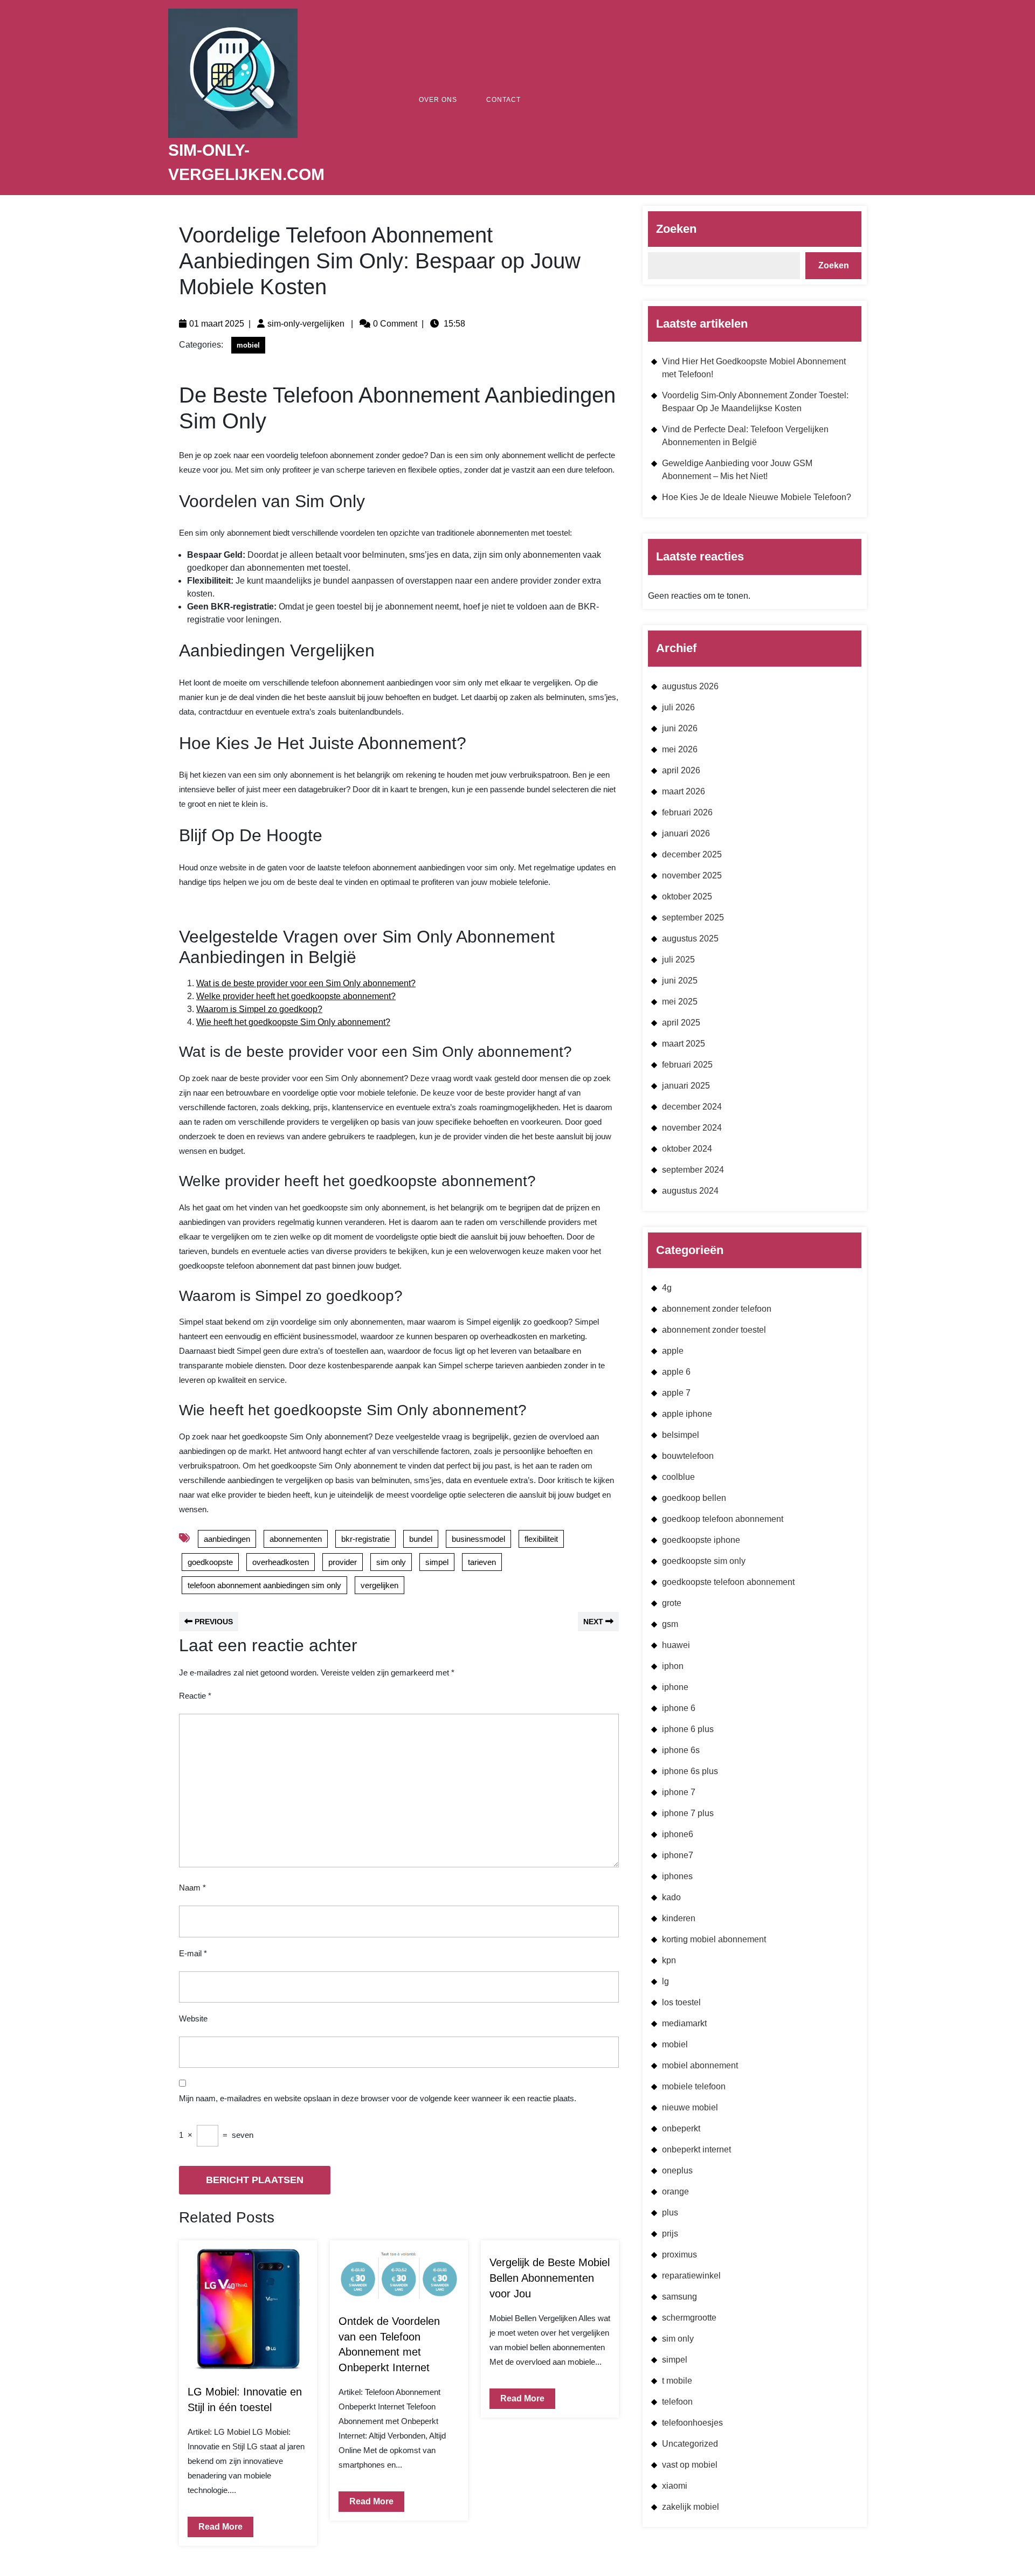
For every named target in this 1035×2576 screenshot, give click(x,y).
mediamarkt (684, 2023)
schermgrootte (689, 2318)
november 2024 (692, 1128)
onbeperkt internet (696, 2149)
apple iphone (687, 1414)
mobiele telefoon (694, 2086)
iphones (677, 1876)
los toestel (681, 2002)
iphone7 (678, 1855)
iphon (673, 1666)
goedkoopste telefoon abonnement (728, 1582)
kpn (669, 1960)
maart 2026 (684, 791)
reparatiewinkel (691, 2276)
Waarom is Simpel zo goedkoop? (259, 1009)
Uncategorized (690, 2444)
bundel (421, 1539)
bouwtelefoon (688, 1456)
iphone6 (678, 1834)
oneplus (677, 2170)
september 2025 (693, 917)
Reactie (195, 1696)
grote (672, 1603)
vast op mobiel (690, 2465)
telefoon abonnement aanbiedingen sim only (264, 1585)
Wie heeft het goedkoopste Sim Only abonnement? (293, 1022)
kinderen (679, 1918)
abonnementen (296, 1539)
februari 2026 (687, 812)
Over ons (438, 100)
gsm (670, 1624)
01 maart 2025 (217, 324)
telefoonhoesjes (692, 2423)
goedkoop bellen (694, 1498)
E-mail (193, 1953)
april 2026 (681, 770)
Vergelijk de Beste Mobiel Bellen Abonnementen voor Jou (550, 2278)
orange (675, 2191)
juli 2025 (678, 960)
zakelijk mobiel (691, 2507)
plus (670, 2213)
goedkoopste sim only (704, 1561)
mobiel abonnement (700, 2065)
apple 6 (676, 1372)
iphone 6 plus (688, 1729)
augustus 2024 (690, 1191)
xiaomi (675, 2486)
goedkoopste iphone (701, 1540)
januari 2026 (686, 833)
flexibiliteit (541, 1539)
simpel (437, 1562)
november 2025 (692, 875)
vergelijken (379, 1585)
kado (671, 1897)
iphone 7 (679, 1792)
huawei (676, 1645)
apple (673, 1351)
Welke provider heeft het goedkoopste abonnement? (296, 996)
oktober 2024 (687, 1149)
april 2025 (681, 1023)
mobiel (248, 345)
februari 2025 (687, 1065)
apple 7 (676, 1393)
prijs (670, 2234)
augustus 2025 (690, 939)
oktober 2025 (687, 896)
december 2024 (692, 1107)
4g (667, 1288)
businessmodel (478, 1539)
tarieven (482, 1562)
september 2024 (693, 1170)
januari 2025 (686, 1086)
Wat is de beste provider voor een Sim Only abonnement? (306, 983)
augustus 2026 (690, 686)
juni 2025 (680, 981)
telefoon (677, 2402)
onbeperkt (681, 2128)
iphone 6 (679, 1708)
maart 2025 (684, 1044)
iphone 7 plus (688, 1813)
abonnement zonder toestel (714, 1330)
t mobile (677, 2381)
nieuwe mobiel (690, 2107)
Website (193, 2018)
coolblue (678, 1477)
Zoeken (676, 229)
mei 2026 (680, 749)
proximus (679, 2255)
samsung (679, 2297)
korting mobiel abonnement (714, 1939)
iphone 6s (681, 1750)
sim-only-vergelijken (306, 324)
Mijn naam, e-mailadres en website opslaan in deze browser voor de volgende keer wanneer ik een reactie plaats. (378, 2098)
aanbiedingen (227, 1539)
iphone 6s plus (690, 1771)
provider (343, 1562)
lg (665, 1981)
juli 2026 (678, 707)
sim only (391, 1562)
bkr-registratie (365, 1539)
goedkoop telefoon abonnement (723, 1519)
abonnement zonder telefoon (717, 1309)
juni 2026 (680, 728)
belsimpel (681, 1435)
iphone (675, 1687)
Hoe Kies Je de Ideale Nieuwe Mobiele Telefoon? (757, 497)
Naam (192, 1888)
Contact (503, 100)
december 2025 (692, 854)
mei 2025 (680, 1002)
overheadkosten (281, 1562)
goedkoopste (210, 1562)
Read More (215, 2524)
